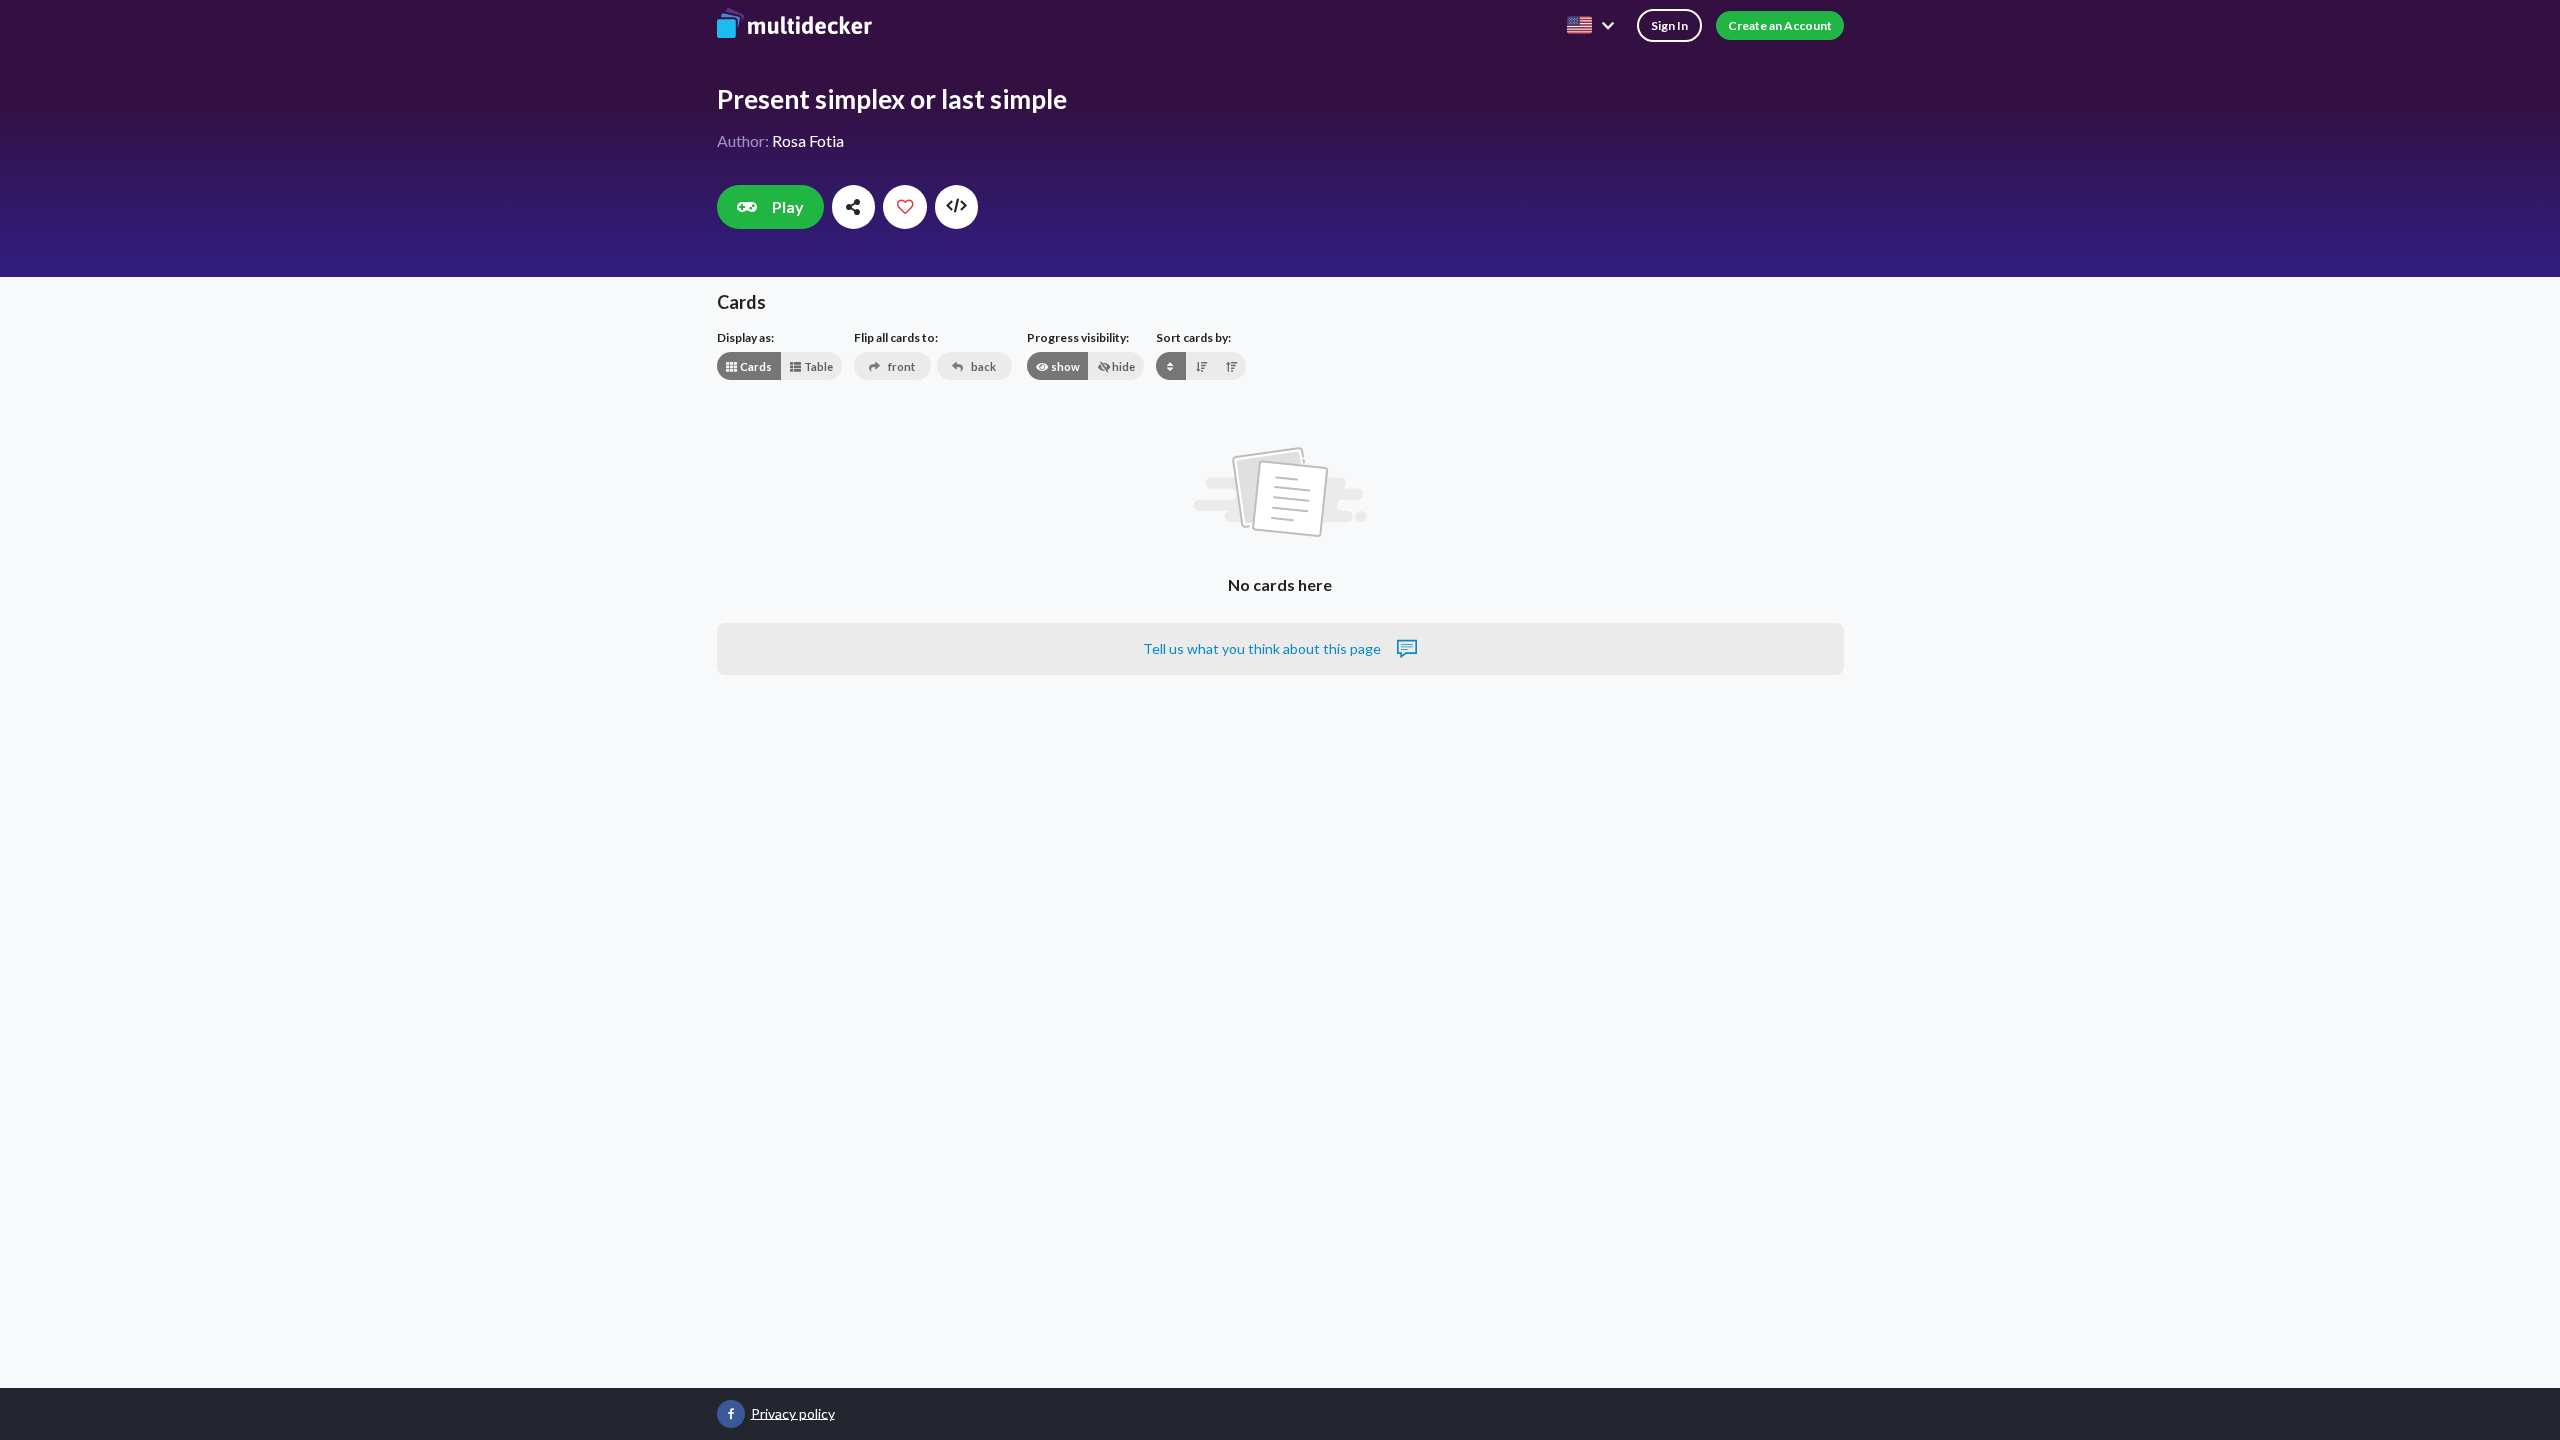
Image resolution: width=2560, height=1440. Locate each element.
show (1064, 366)
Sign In (1669, 25)
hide (1122, 366)
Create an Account (1780, 25)
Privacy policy (793, 1412)
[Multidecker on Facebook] (731, 1414)
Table (817, 366)
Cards (755, 366)
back (982, 366)
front (900, 366)
